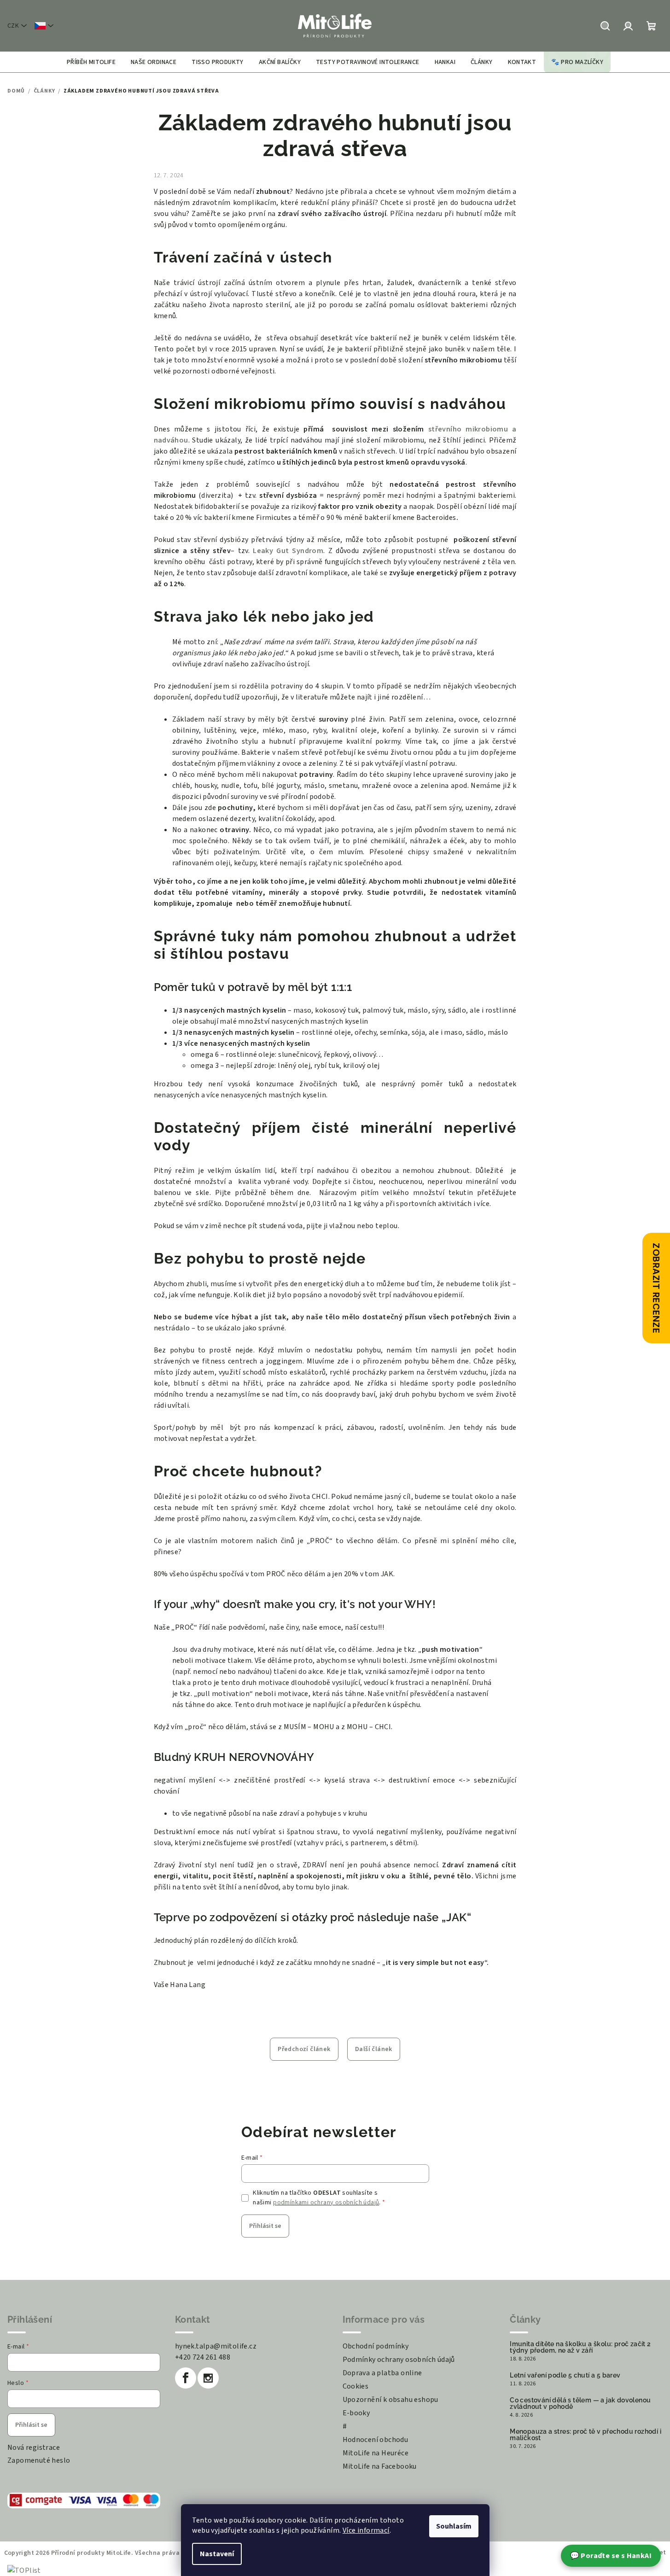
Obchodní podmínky (376, 2346)
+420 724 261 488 (203, 2357)
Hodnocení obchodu (376, 2440)
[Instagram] (208, 2378)
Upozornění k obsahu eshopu (390, 2400)
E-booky (356, 2413)
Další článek (374, 2049)
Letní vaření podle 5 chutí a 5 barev (565, 2375)
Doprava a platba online (382, 2373)
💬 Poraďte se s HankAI (611, 2556)
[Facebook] (186, 2378)
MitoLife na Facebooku (380, 2466)
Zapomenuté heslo (39, 2460)
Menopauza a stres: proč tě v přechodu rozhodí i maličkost (586, 2435)
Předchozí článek (304, 2049)
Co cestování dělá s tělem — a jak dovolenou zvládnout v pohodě (580, 2403)
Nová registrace (34, 2448)
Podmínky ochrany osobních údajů (399, 2360)
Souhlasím (454, 2526)
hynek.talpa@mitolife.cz (216, 2346)
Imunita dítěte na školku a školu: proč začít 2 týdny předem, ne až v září (580, 2347)
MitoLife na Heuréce (376, 2453)
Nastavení (217, 2554)
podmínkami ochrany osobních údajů (326, 2203)
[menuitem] (91, 62)
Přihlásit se (265, 2226)
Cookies (356, 2386)
